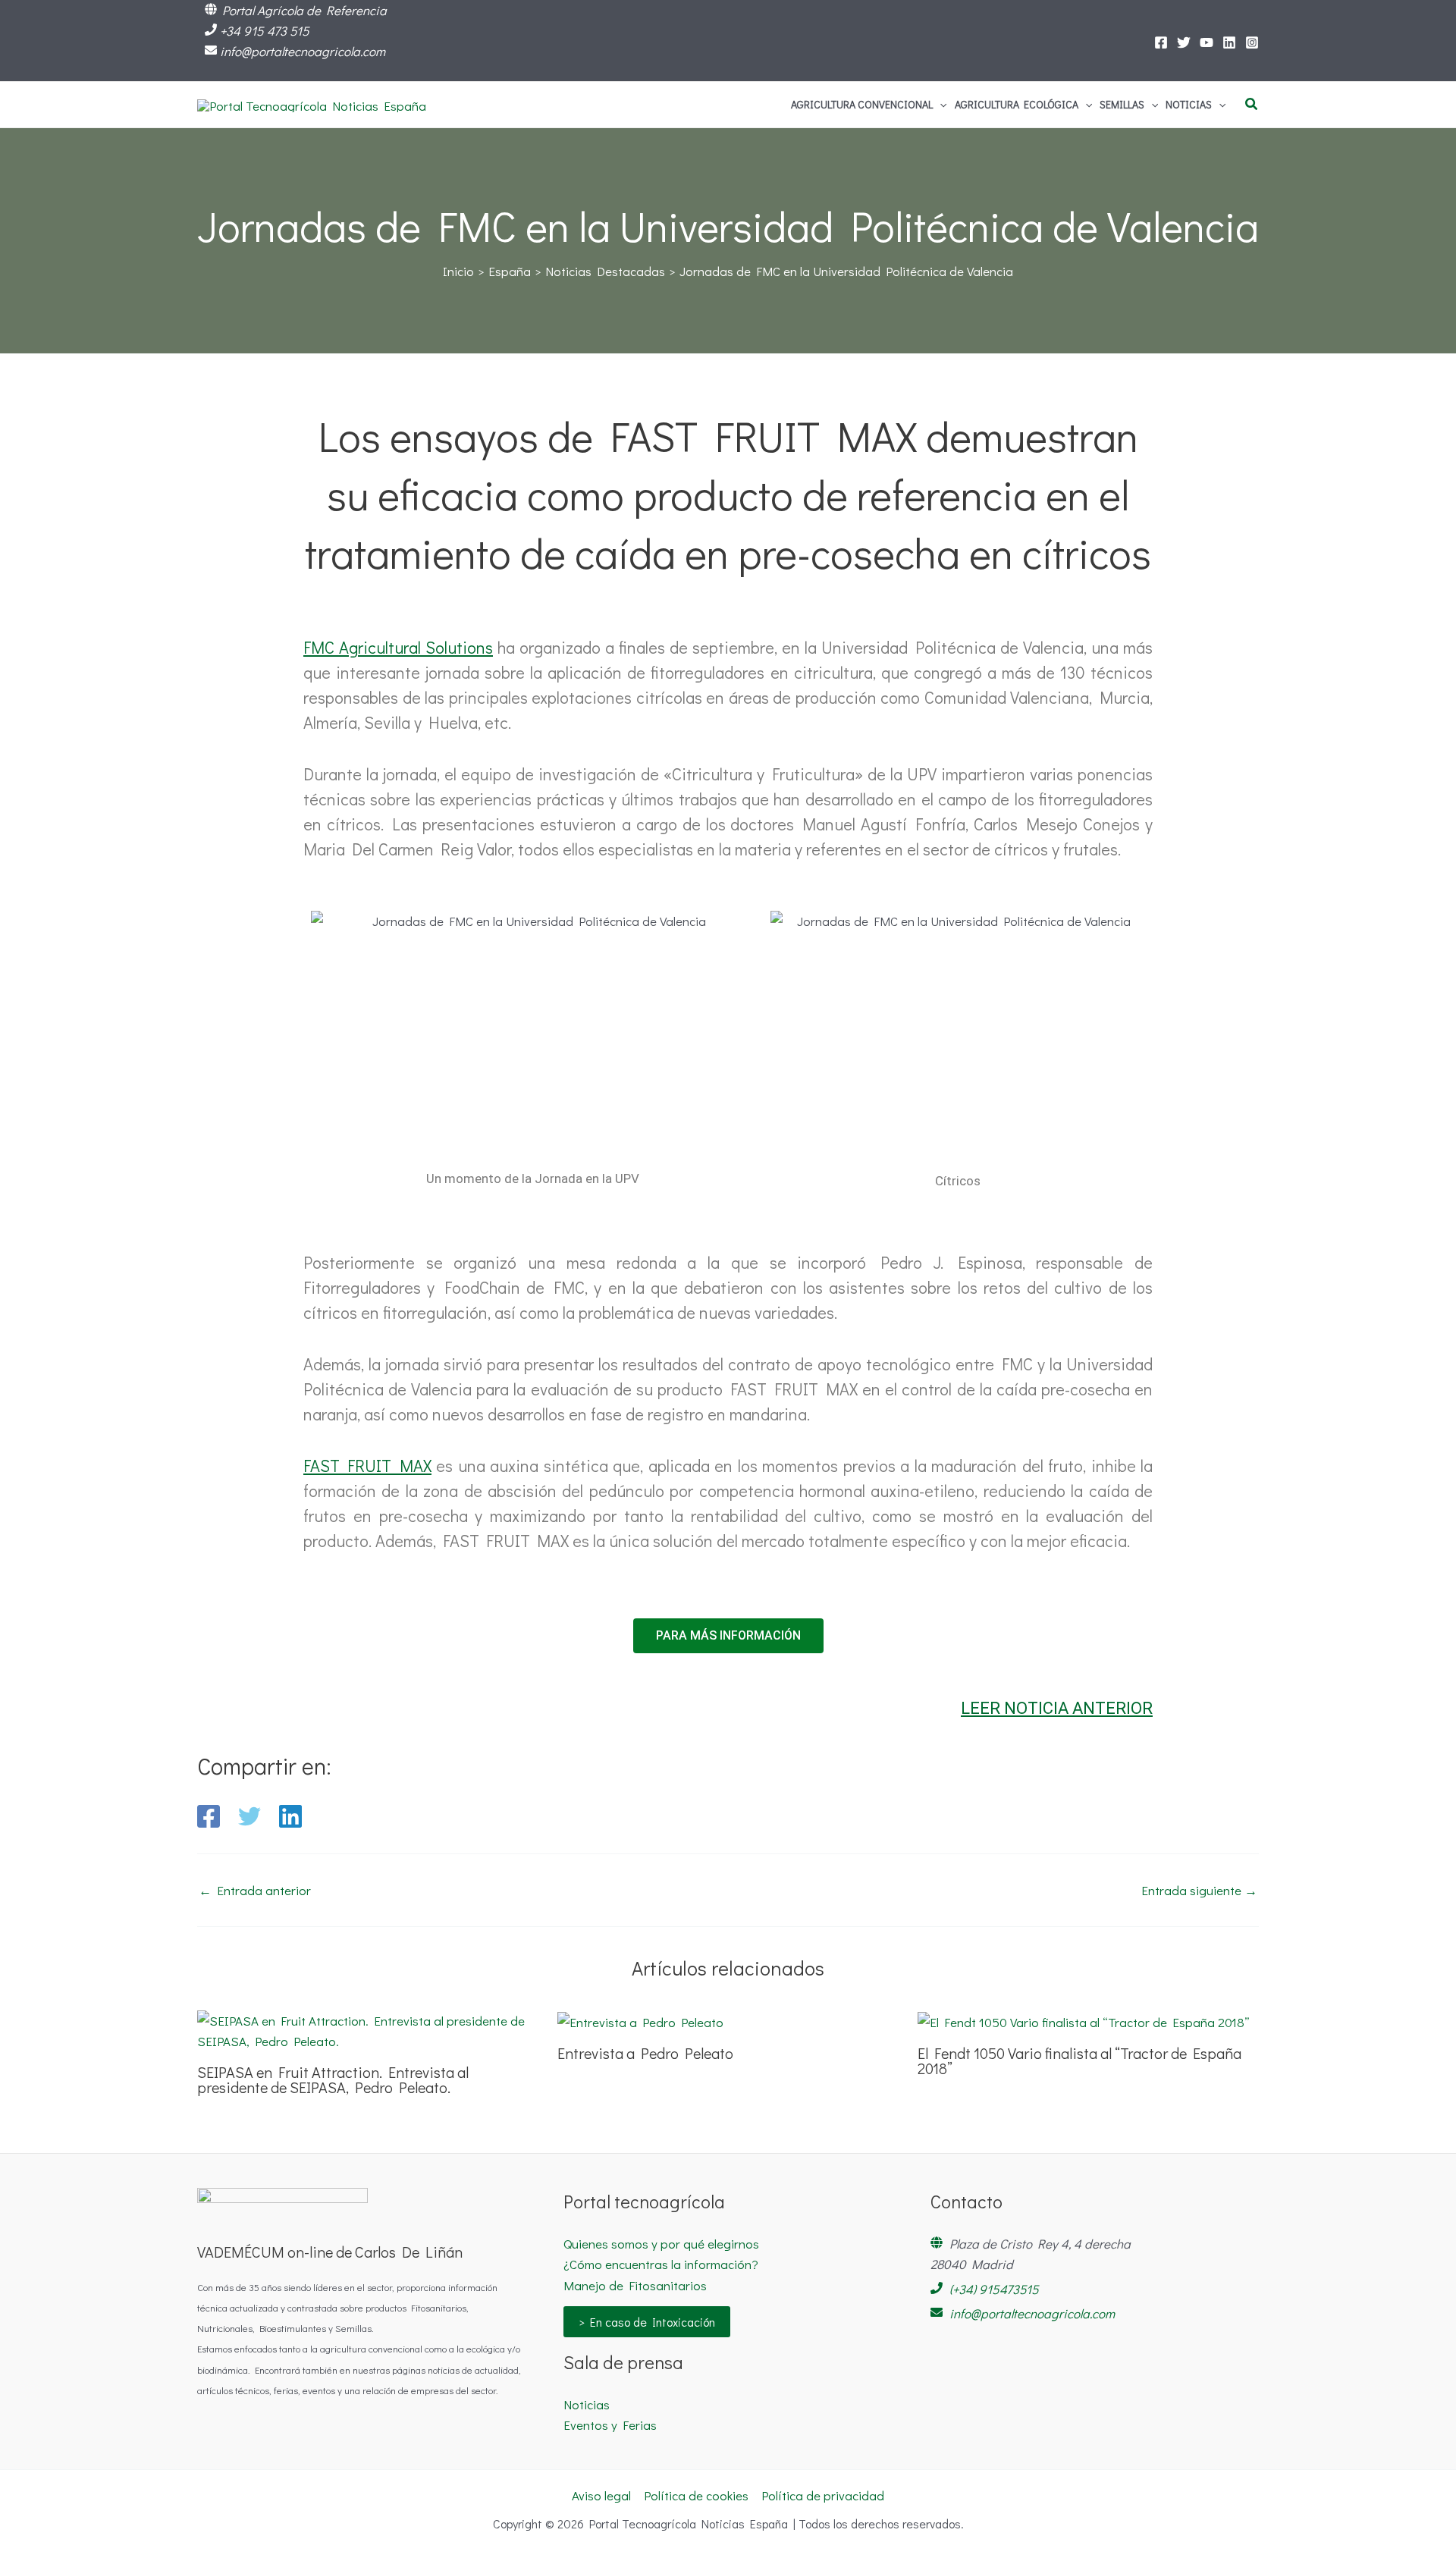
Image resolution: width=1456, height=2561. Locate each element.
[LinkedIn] (1229, 42)
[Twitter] (1184, 42)
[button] (940, 105)
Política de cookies (696, 2495)
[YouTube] (1207, 42)
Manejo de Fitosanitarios (635, 2285)
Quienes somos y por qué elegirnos (661, 2244)
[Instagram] (1252, 42)
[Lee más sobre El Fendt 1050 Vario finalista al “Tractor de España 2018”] (1084, 2021)
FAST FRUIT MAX (367, 1466)
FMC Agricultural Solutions (398, 647)
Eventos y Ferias (610, 2425)
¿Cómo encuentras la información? (661, 2264)
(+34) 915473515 (994, 2289)
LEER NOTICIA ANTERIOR (1057, 1708)
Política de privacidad (823, 2495)
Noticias (587, 2404)
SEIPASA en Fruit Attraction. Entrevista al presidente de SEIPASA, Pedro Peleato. (333, 2079)
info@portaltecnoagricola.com (303, 51)
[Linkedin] (290, 1816)
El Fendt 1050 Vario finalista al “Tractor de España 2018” (1079, 2060)
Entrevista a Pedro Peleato (645, 2053)
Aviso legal (601, 2495)
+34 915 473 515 (265, 31)
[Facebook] (1161, 42)
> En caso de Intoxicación (647, 2322)
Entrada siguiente (1199, 1890)
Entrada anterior (255, 1890)
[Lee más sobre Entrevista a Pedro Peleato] (640, 2021)
